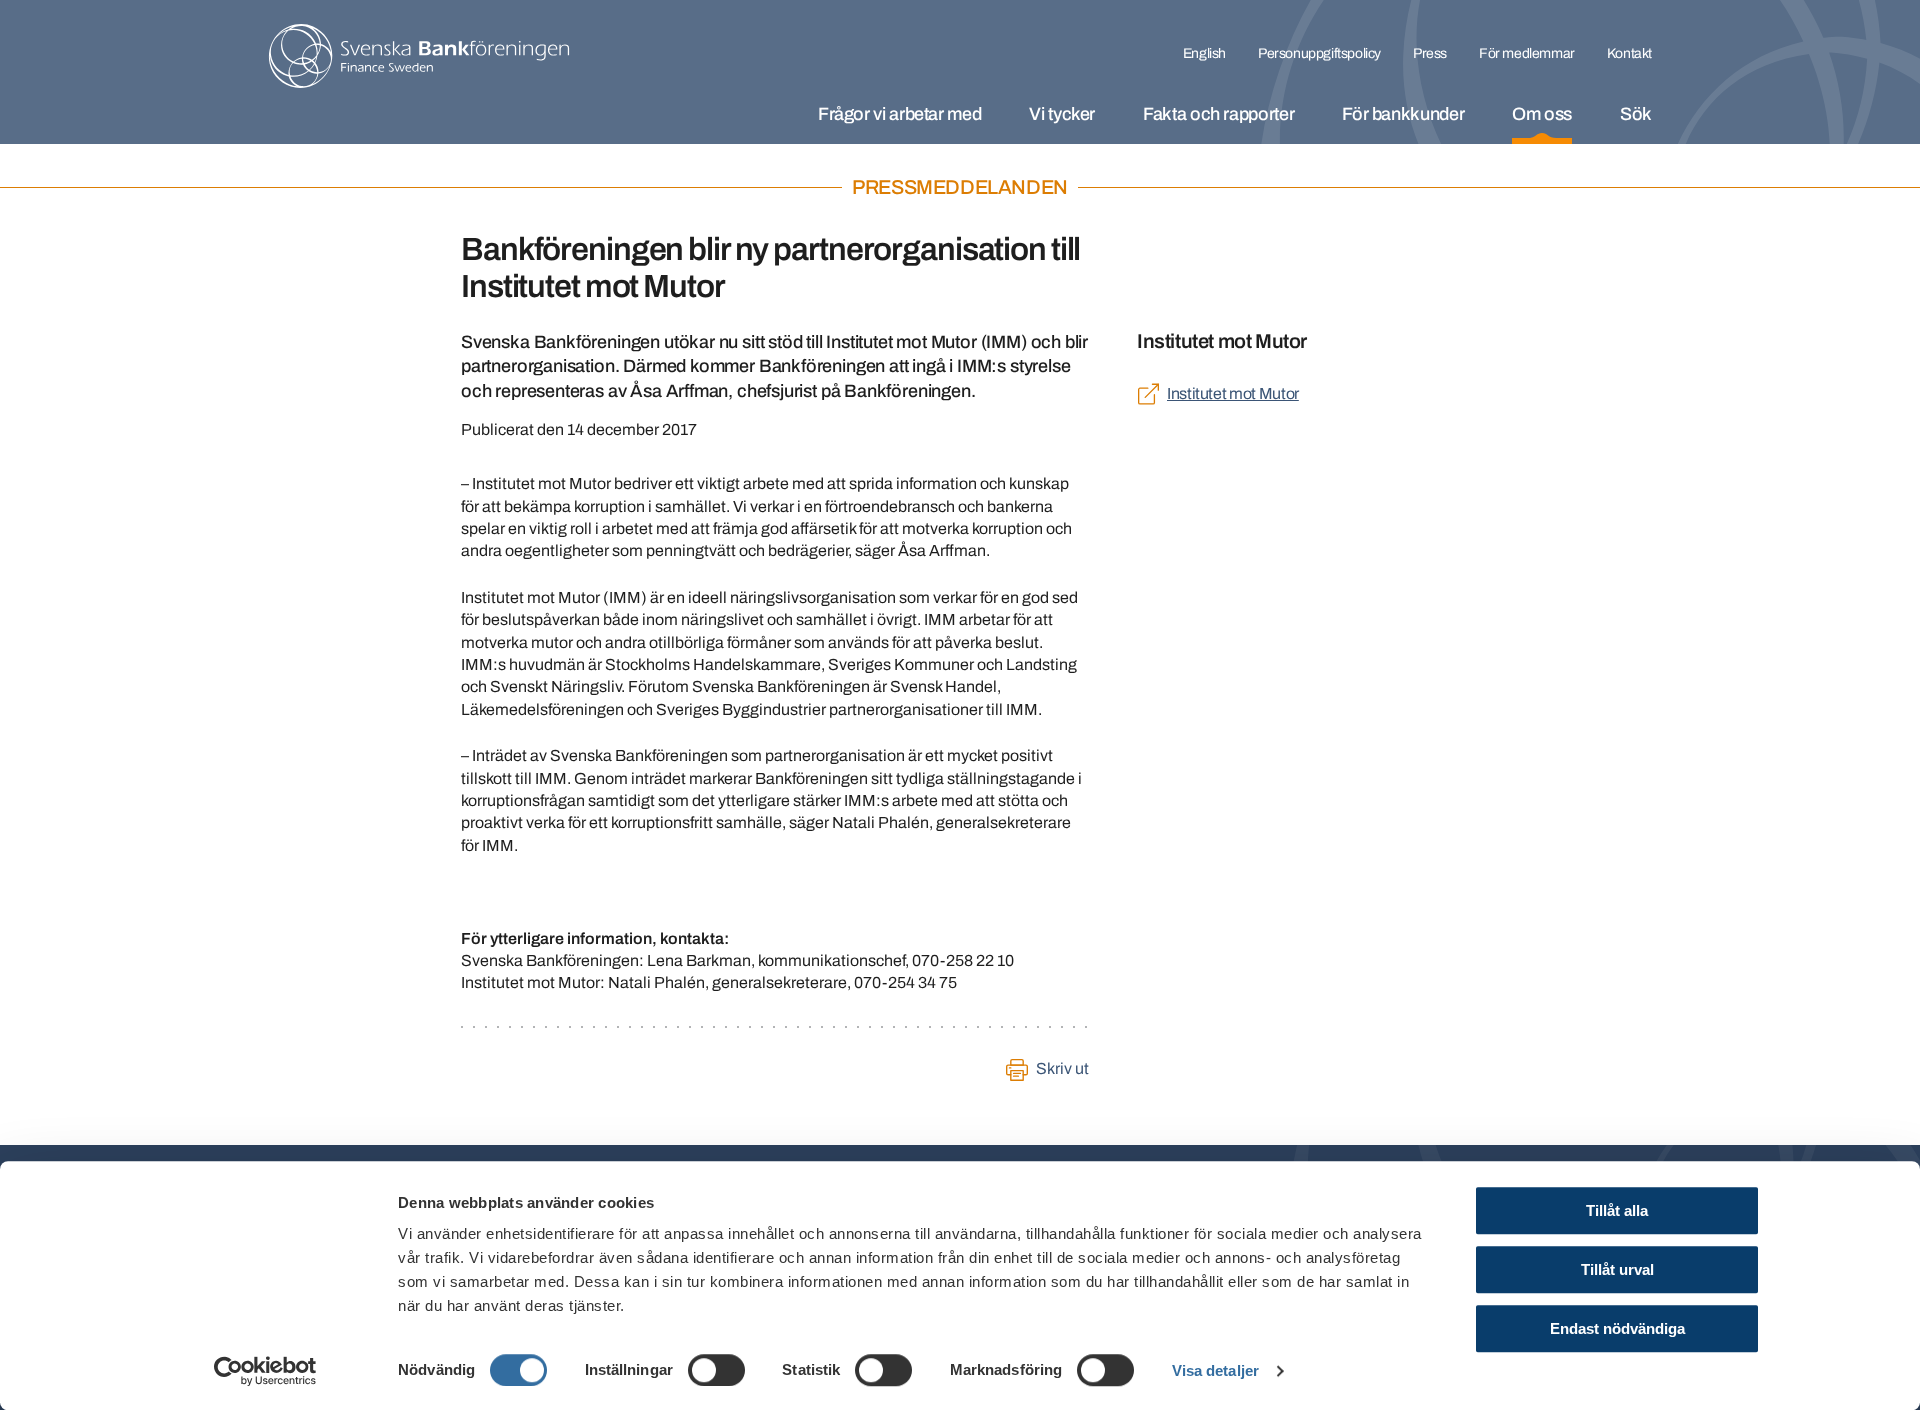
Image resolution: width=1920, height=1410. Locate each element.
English (1204, 53)
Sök (1636, 114)
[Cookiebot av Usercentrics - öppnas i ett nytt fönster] (265, 1371)
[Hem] (419, 56)
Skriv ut (1062, 1068)
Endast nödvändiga (1617, 1328)
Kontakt (1629, 53)
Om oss (1542, 114)
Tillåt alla (1617, 1210)
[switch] (716, 1370)
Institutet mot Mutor (1233, 393)
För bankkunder (1403, 114)
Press (1430, 53)
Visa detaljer (1215, 1370)
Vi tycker (1062, 114)
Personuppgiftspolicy (1319, 53)
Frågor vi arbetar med (899, 114)
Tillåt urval (1617, 1269)
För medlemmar (1527, 53)
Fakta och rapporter (1218, 114)
